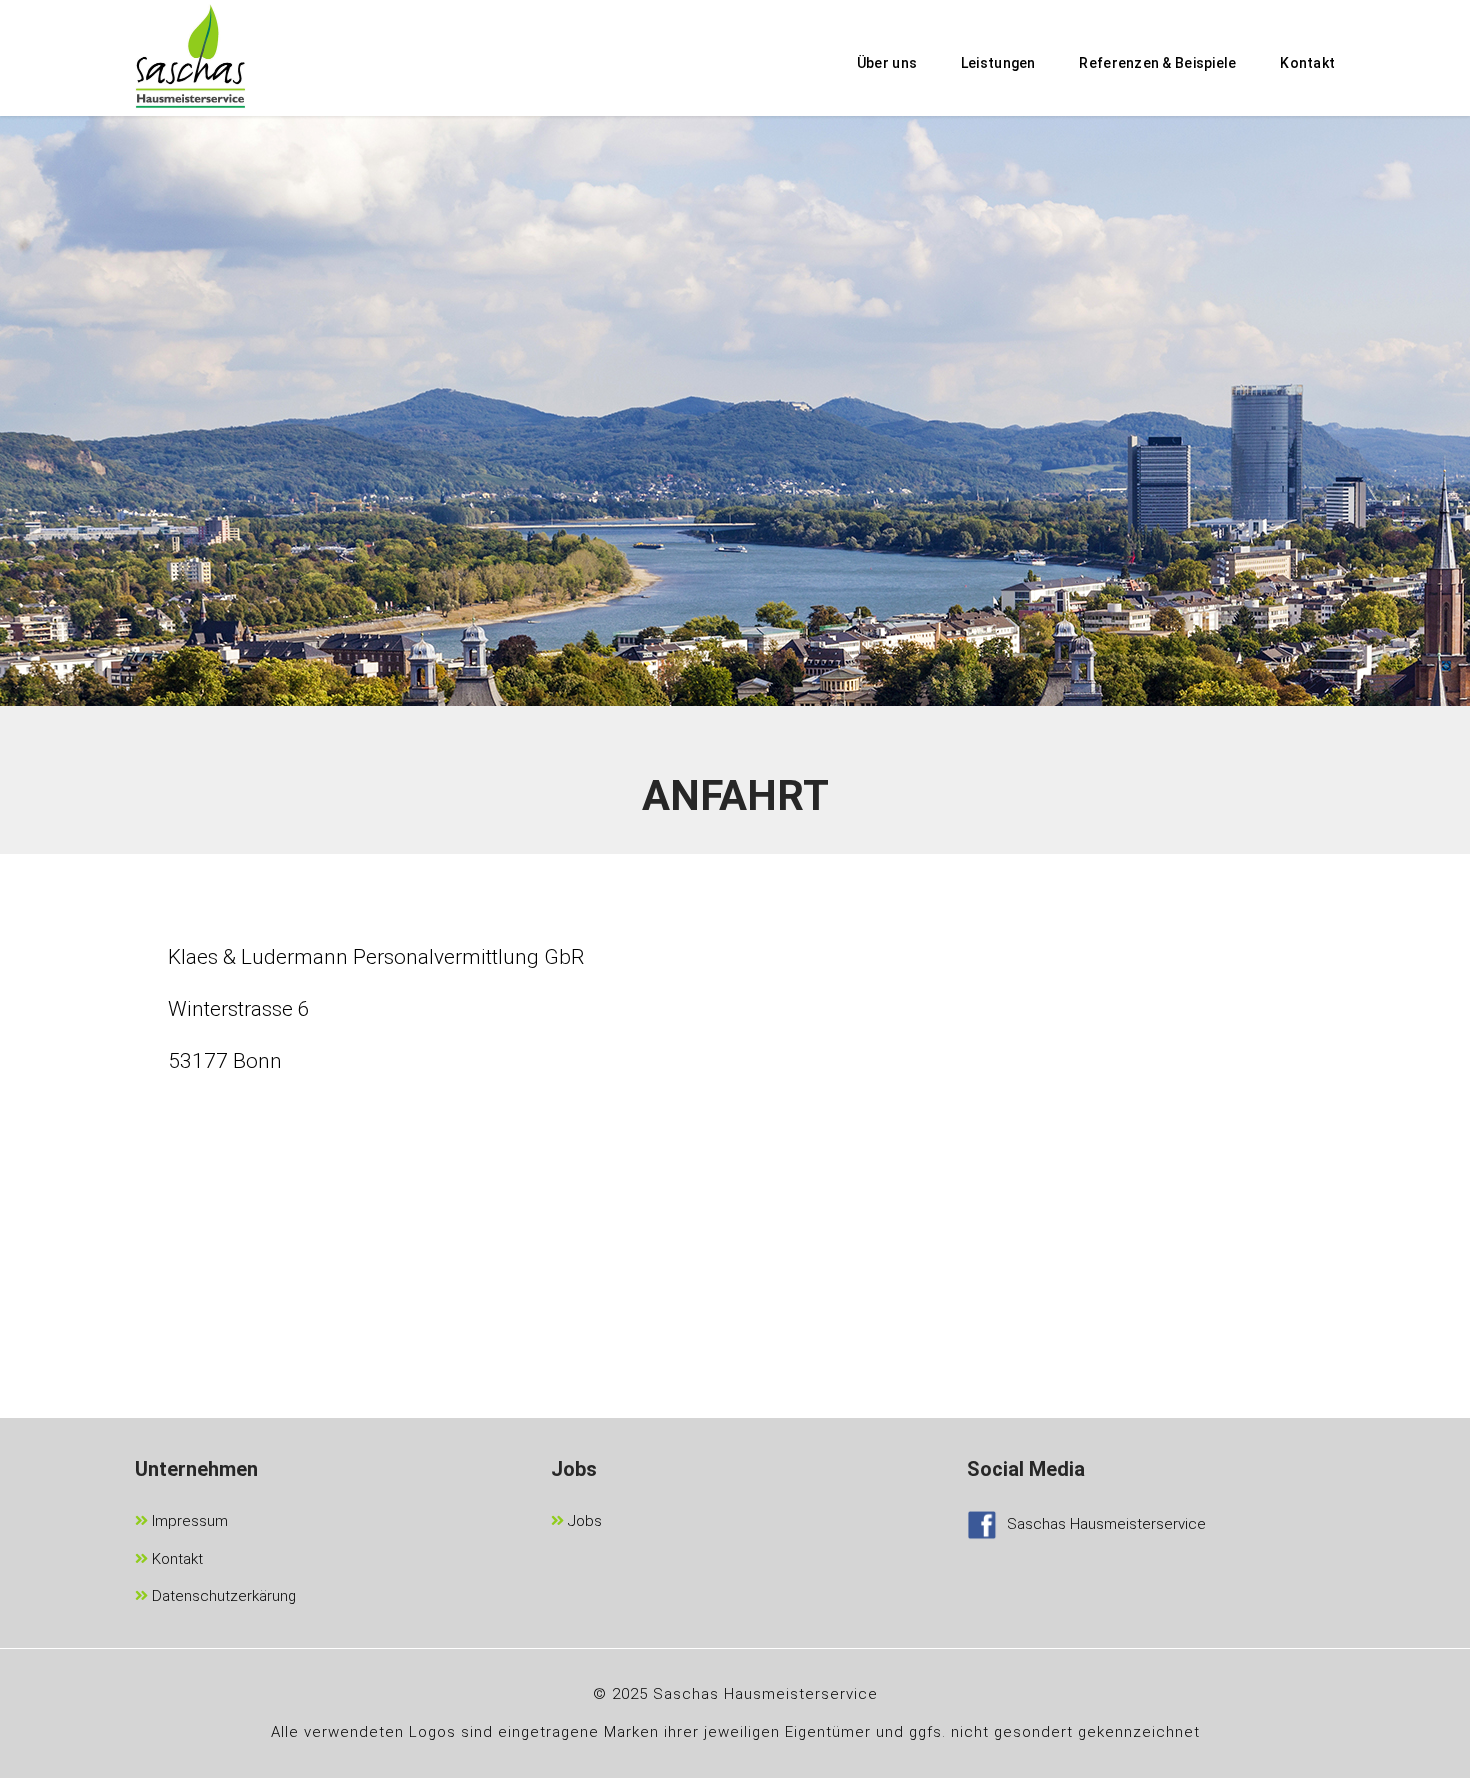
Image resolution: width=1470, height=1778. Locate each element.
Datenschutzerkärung (222, 1596)
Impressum (188, 1521)
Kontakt (175, 1559)
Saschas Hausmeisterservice (1106, 1524)
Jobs (583, 1521)
